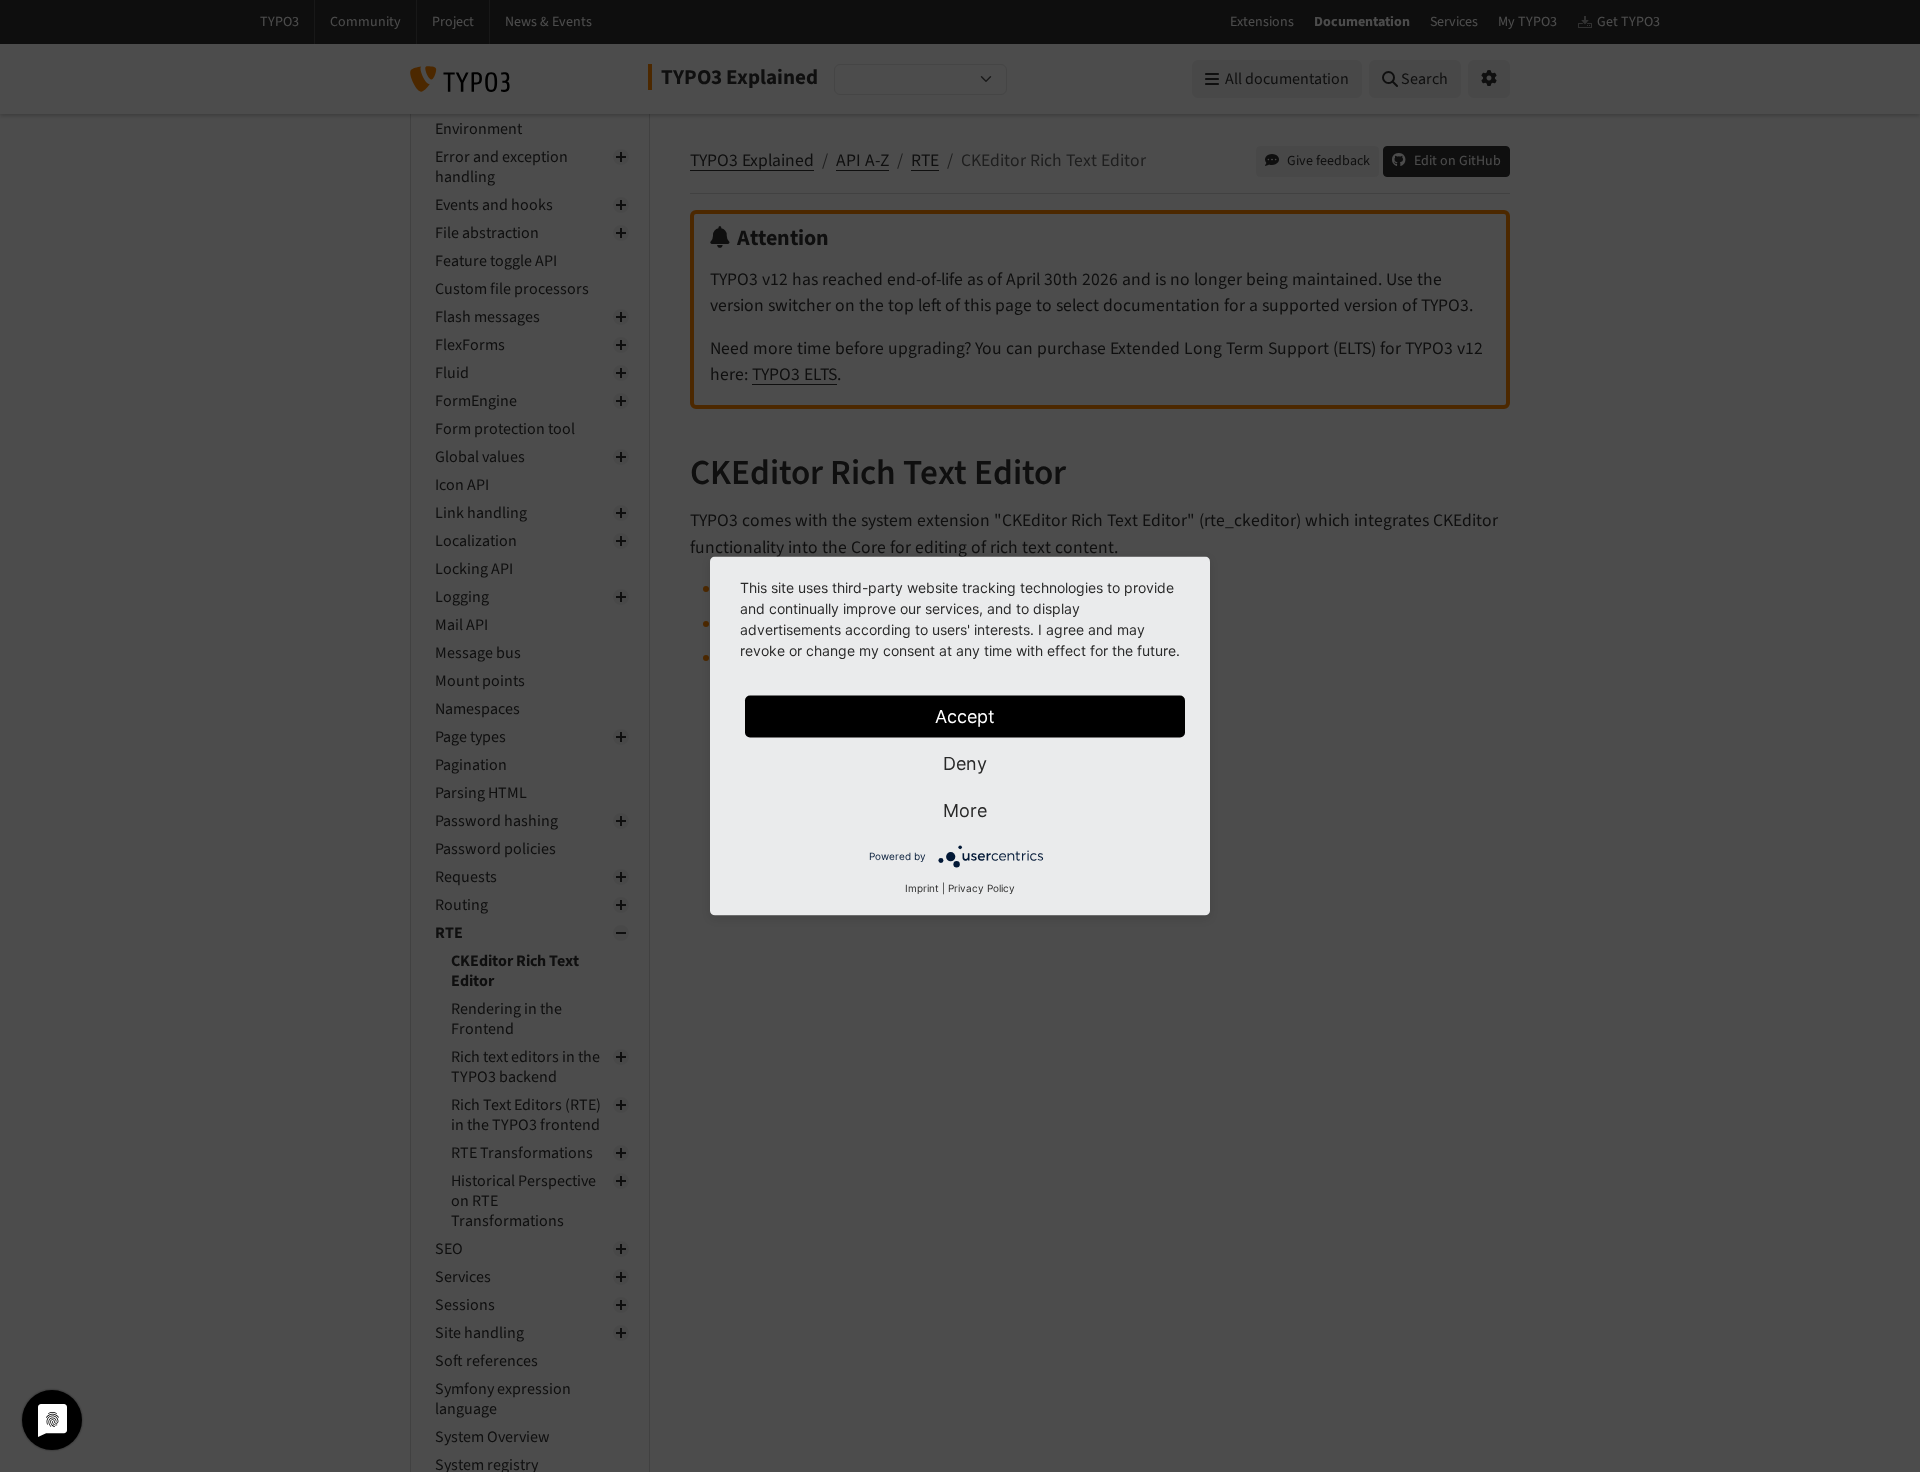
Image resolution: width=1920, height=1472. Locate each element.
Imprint (922, 888)
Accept (965, 716)
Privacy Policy (981, 888)
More (965, 810)
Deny (965, 763)
